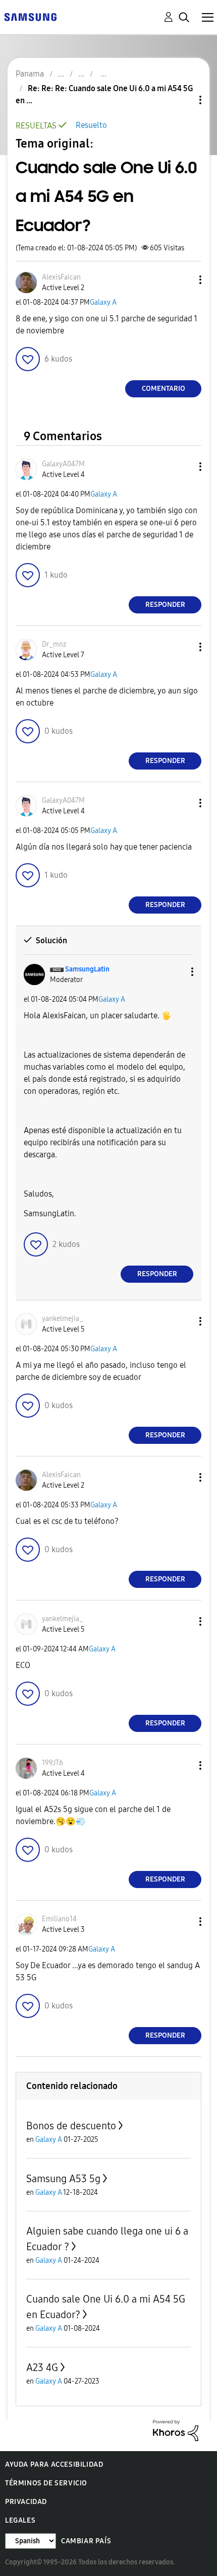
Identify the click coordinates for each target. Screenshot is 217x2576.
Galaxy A (103, 302)
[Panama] (30, 16)
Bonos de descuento (71, 2126)
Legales (20, 2520)
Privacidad (26, 2502)
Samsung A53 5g (63, 2179)
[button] (184, 280)
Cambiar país (86, 2541)
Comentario (164, 389)
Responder (165, 605)
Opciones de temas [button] (183, 100)
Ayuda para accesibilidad (54, 2464)
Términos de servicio (46, 2483)
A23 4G (42, 2368)
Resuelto (91, 125)
